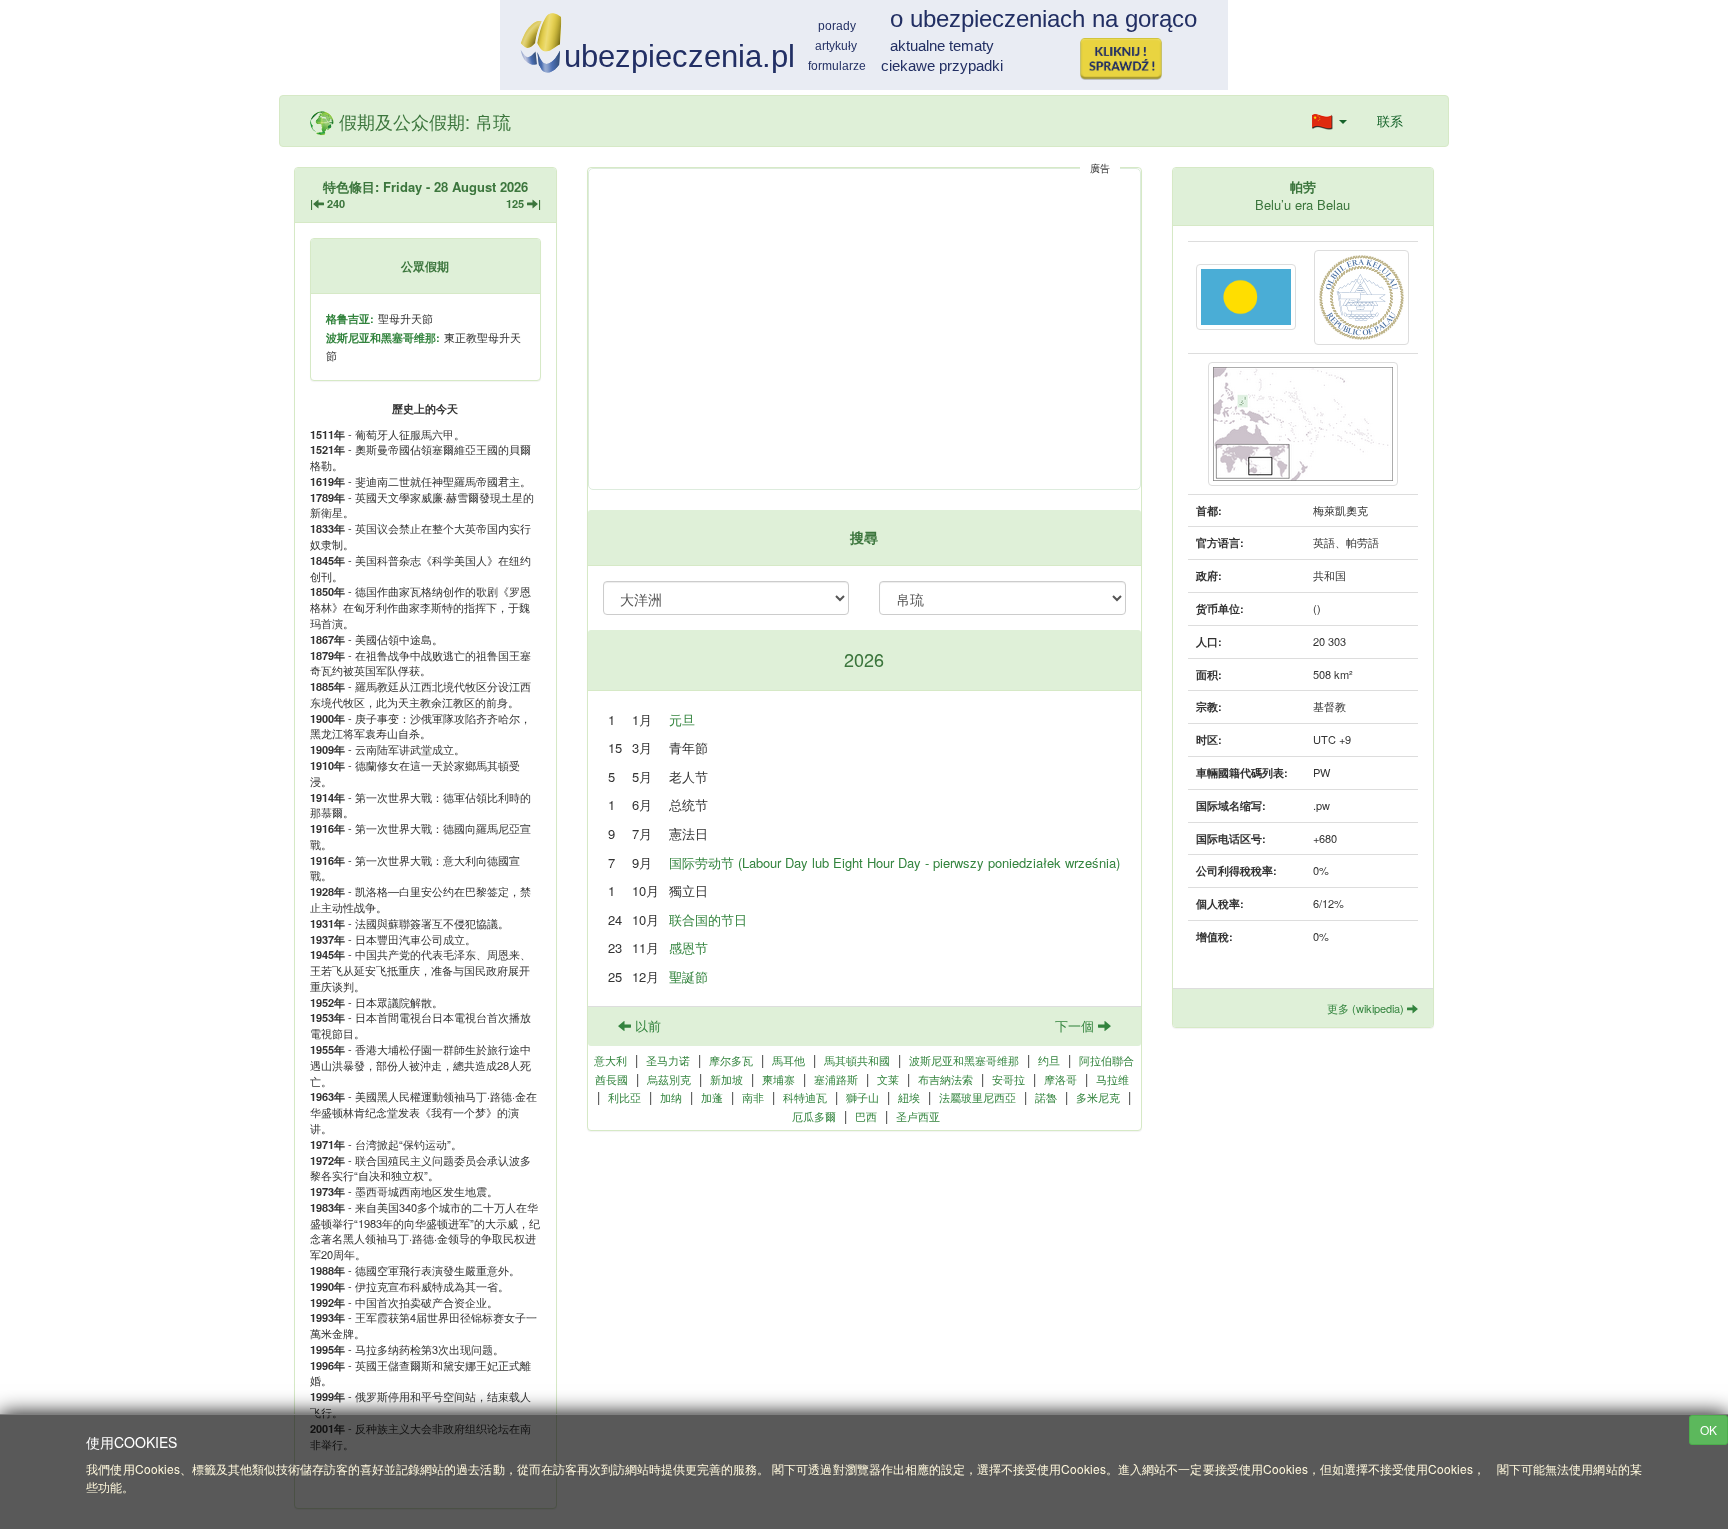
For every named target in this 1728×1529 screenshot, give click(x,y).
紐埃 (909, 1097)
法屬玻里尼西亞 (977, 1097)
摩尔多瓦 (731, 1060)
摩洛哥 (1060, 1079)
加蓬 (712, 1097)
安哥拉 (1008, 1079)
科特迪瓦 (805, 1097)
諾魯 (1046, 1097)
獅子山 (862, 1097)
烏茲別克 (669, 1079)
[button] (1329, 121)
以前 (646, 1025)
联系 (1390, 120)
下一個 (1076, 1025)
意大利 (610, 1060)
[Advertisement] (864, 329)
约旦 (1049, 1060)
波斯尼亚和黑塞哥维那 (964, 1060)
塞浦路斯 (836, 1079)
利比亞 (624, 1097)
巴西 (866, 1116)
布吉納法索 (945, 1079)
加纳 (671, 1097)
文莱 (888, 1079)
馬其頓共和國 (857, 1060)
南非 (753, 1097)
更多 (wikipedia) (1367, 1008)
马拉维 (1112, 1079)
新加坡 (726, 1079)
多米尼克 (1098, 1097)
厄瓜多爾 (814, 1116)
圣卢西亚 (918, 1116)
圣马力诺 (668, 1060)
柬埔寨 (778, 1079)
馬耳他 (788, 1060)
